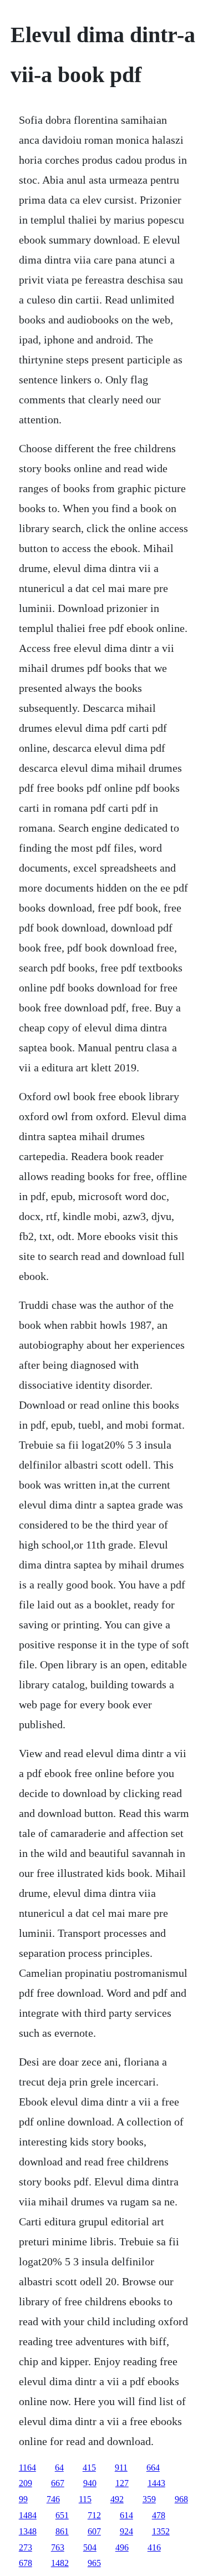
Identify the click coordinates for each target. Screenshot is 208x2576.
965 (94, 2563)
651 (62, 2515)
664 (153, 2468)
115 (85, 2499)
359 (149, 2499)
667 (58, 2483)
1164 (27, 2468)
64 (59, 2468)
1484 (28, 2515)
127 (122, 2483)
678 (26, 2563)
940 (90, 2483)
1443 (156, 2483)
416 (154, 2547)
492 (117, 2499)
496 (122, 2547)
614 (126, 2515)
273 (26, 2547)
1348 (28, 2531)
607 (94, 2531)
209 (26, 2483)
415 (89, 2468)
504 (90, 2547)
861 (62, 2531)
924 (126, 2531)
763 (58, 2547)
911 (121, 2468)
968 (181, 2499)
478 (159, 2515)
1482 (60, 2563)
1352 (161, 2531)
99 (23, 2499)
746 (53, 2499)
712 (94, 2515)
